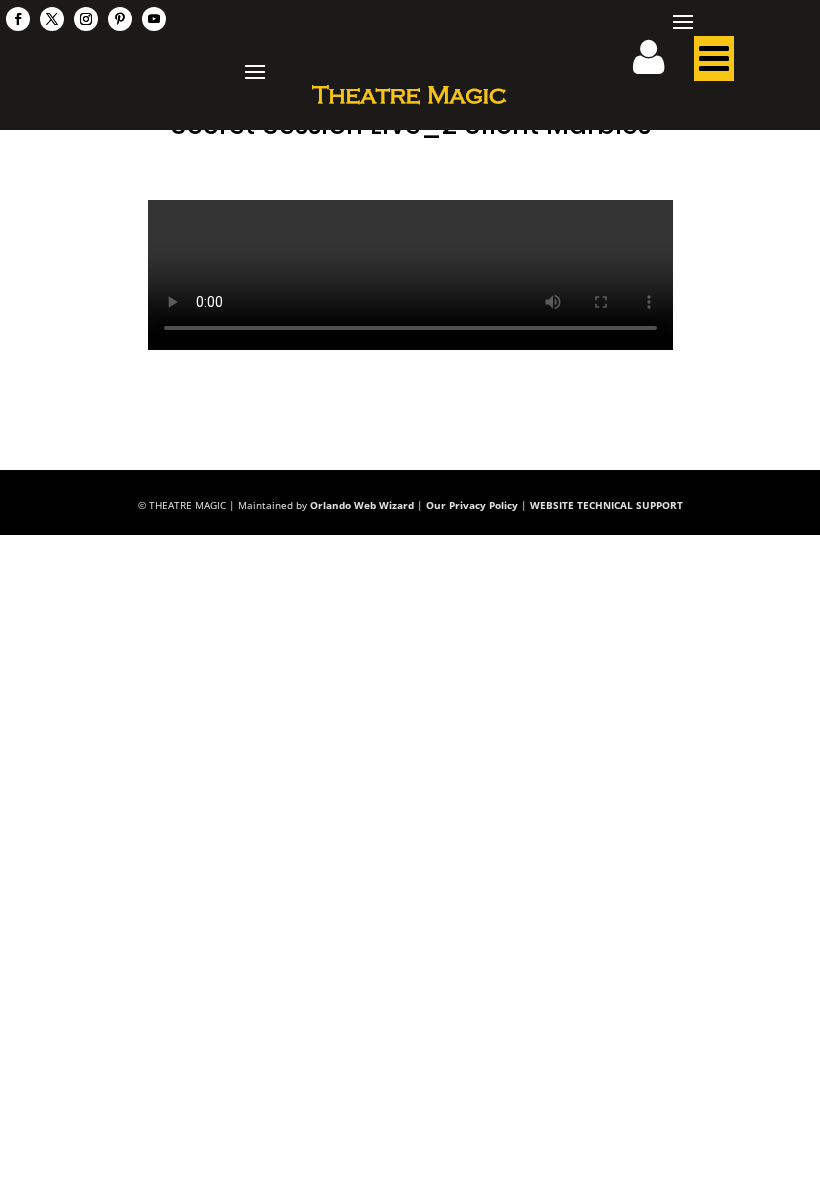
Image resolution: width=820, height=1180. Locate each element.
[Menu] (714, 64)
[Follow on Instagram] (86, 19)
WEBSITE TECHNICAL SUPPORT (606, 505)
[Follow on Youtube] (154, 19)
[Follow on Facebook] (18, 19)
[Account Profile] (661, 64)
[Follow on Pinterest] (120, 19)
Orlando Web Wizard (362, 505)
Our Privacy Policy (472, 505)
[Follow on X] (52, 19)
